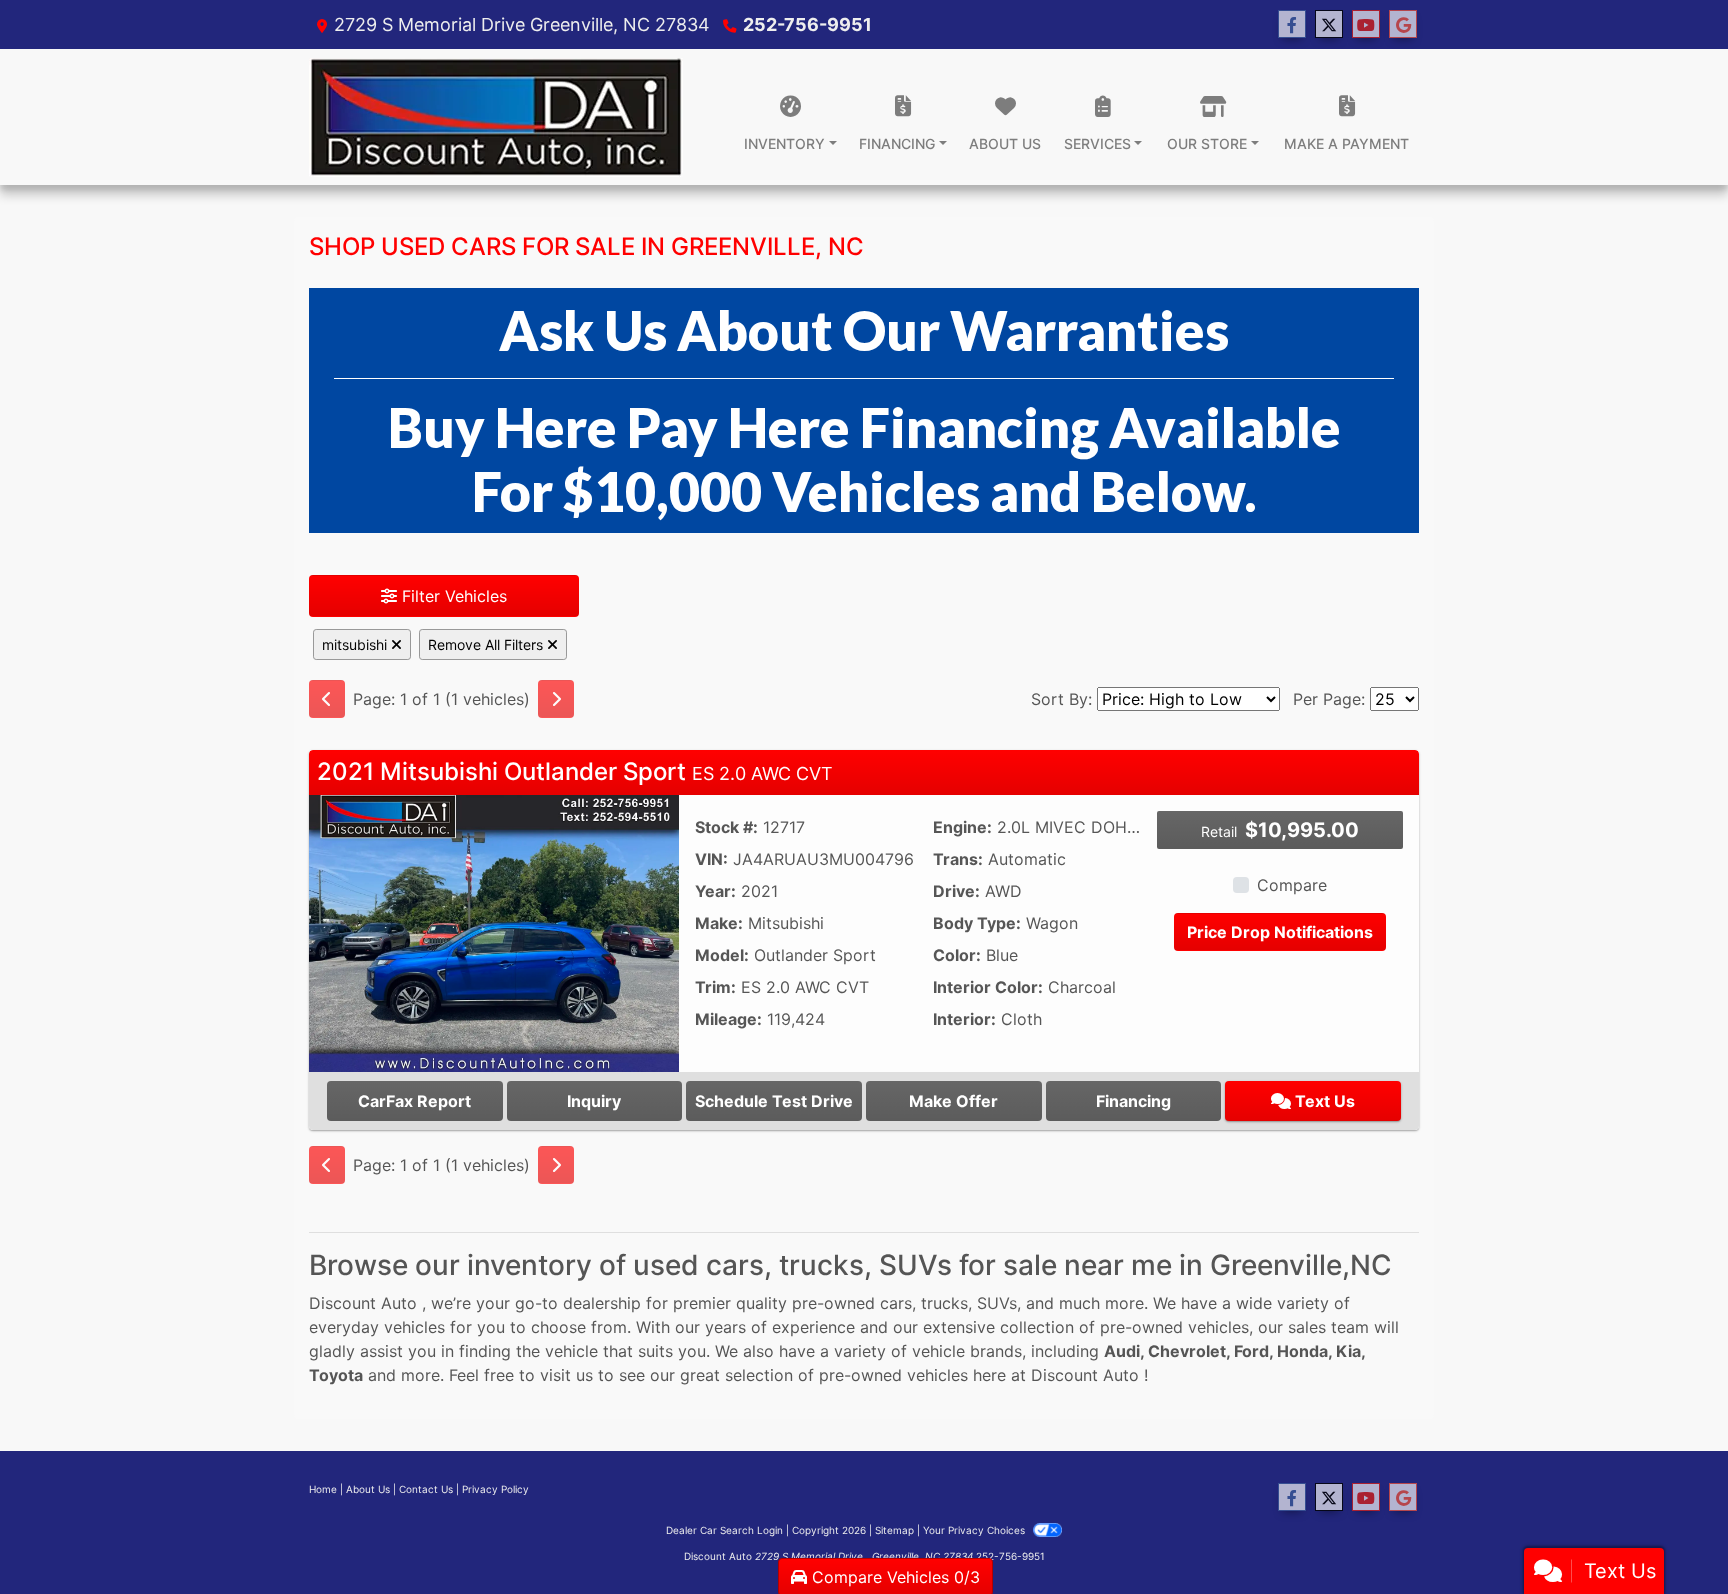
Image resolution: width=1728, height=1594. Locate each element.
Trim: (715, 987)
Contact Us (426, 1489)
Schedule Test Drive (774, 1101)
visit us (566, 1375)
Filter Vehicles (452, 596)
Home (323, 1489)
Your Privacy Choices (975, 1530)
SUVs (997, 1303)
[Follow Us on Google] (1403, 24)
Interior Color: (988, 987)
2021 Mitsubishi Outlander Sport (575, 771)
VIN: (711, 859)
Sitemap (894, 1530)
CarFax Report (414, 1101)
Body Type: (977, 923)
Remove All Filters (487, 644)
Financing (1133, 1101)
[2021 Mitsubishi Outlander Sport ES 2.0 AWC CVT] (494, 932)
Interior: (964, 1019)
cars (896, 1303)
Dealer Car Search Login (724, 1530)
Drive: (956, 891)
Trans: (958, 859)
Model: (722, 955)
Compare (1292, 885)
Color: (957, 955)
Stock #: (726, 827)
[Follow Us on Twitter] (1329, 24)
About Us (368, 1489)
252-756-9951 (807, 24)
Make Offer (953, 1101)
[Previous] (327, 699)
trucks (944, 1303)
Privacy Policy (495, 1489)
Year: (715, 891)
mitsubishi (356, 644)
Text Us (1323, 1101)
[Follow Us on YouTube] (1366, 24)
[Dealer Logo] (496, 117)
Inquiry (594, 1101)
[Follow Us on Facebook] (1292, 24)
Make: (719, 923)
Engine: (962, 827)
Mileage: (728, 1019)
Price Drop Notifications (1280, 932)
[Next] (556, 699)
